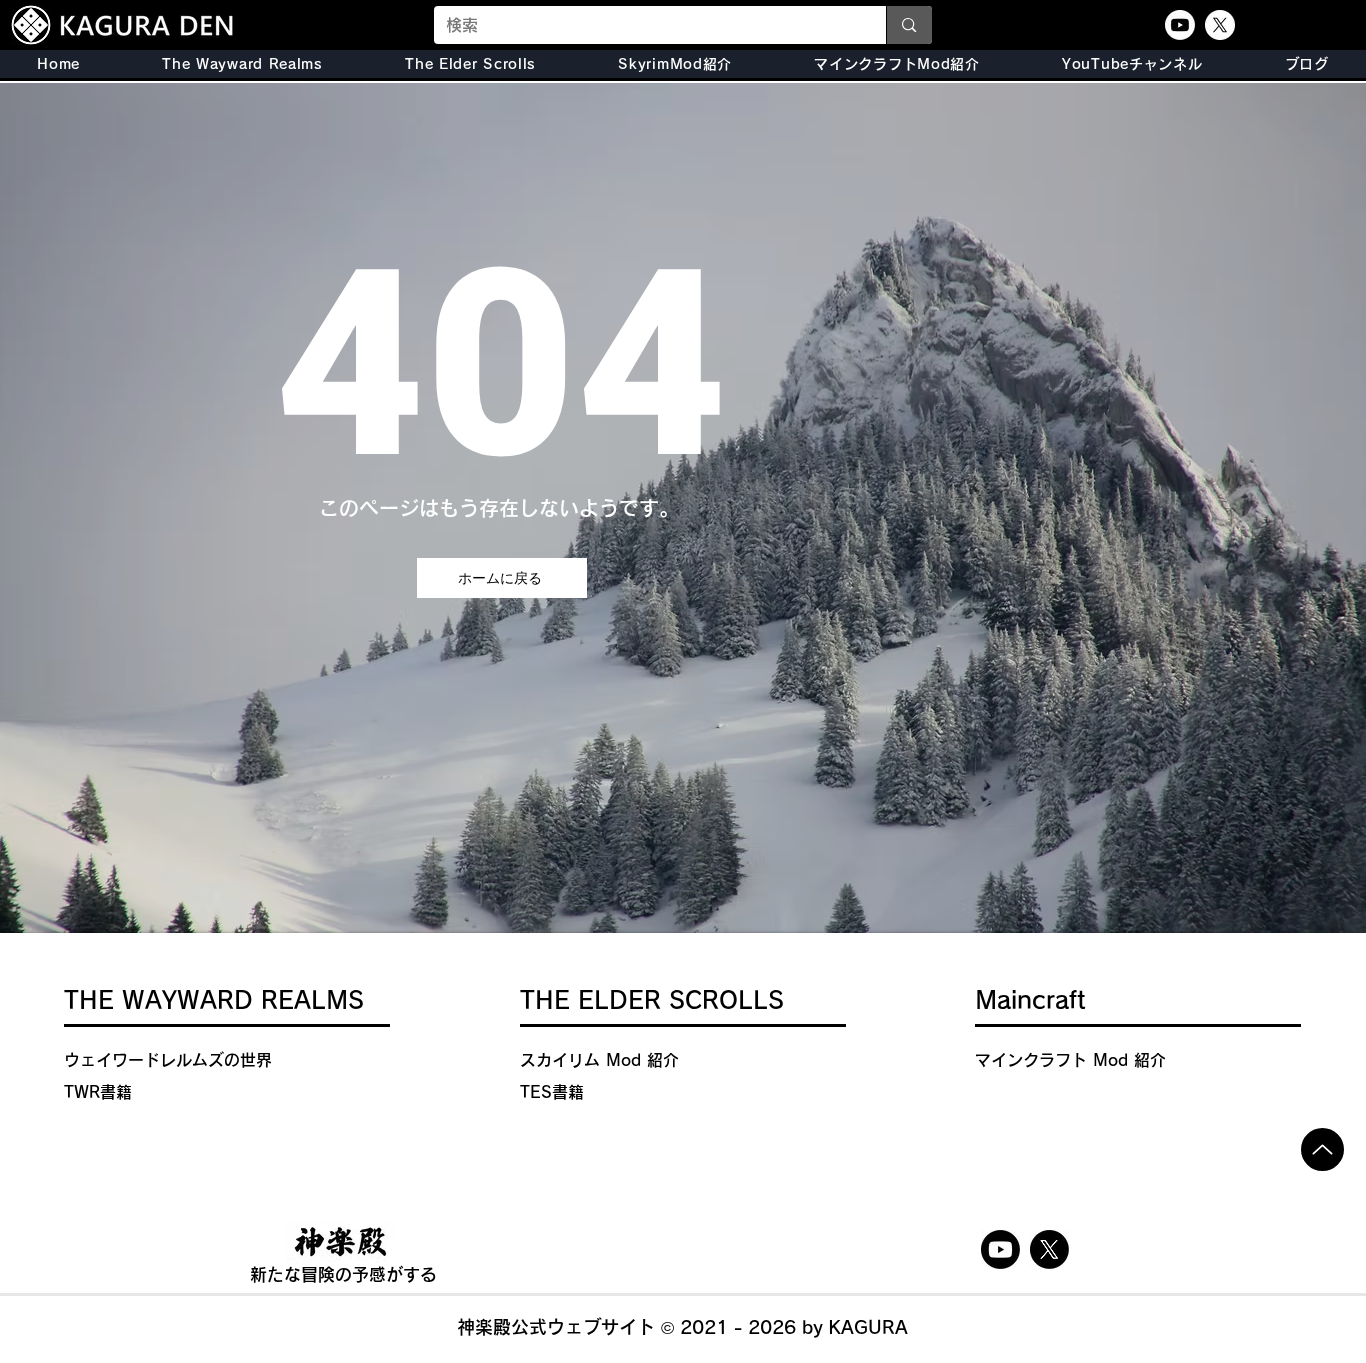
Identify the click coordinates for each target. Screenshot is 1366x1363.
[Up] (1322, 1149)
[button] (470, 64)
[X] (1220, 25)
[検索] (908, 25)
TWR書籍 (98, 1092)
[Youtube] (1180, 25)
